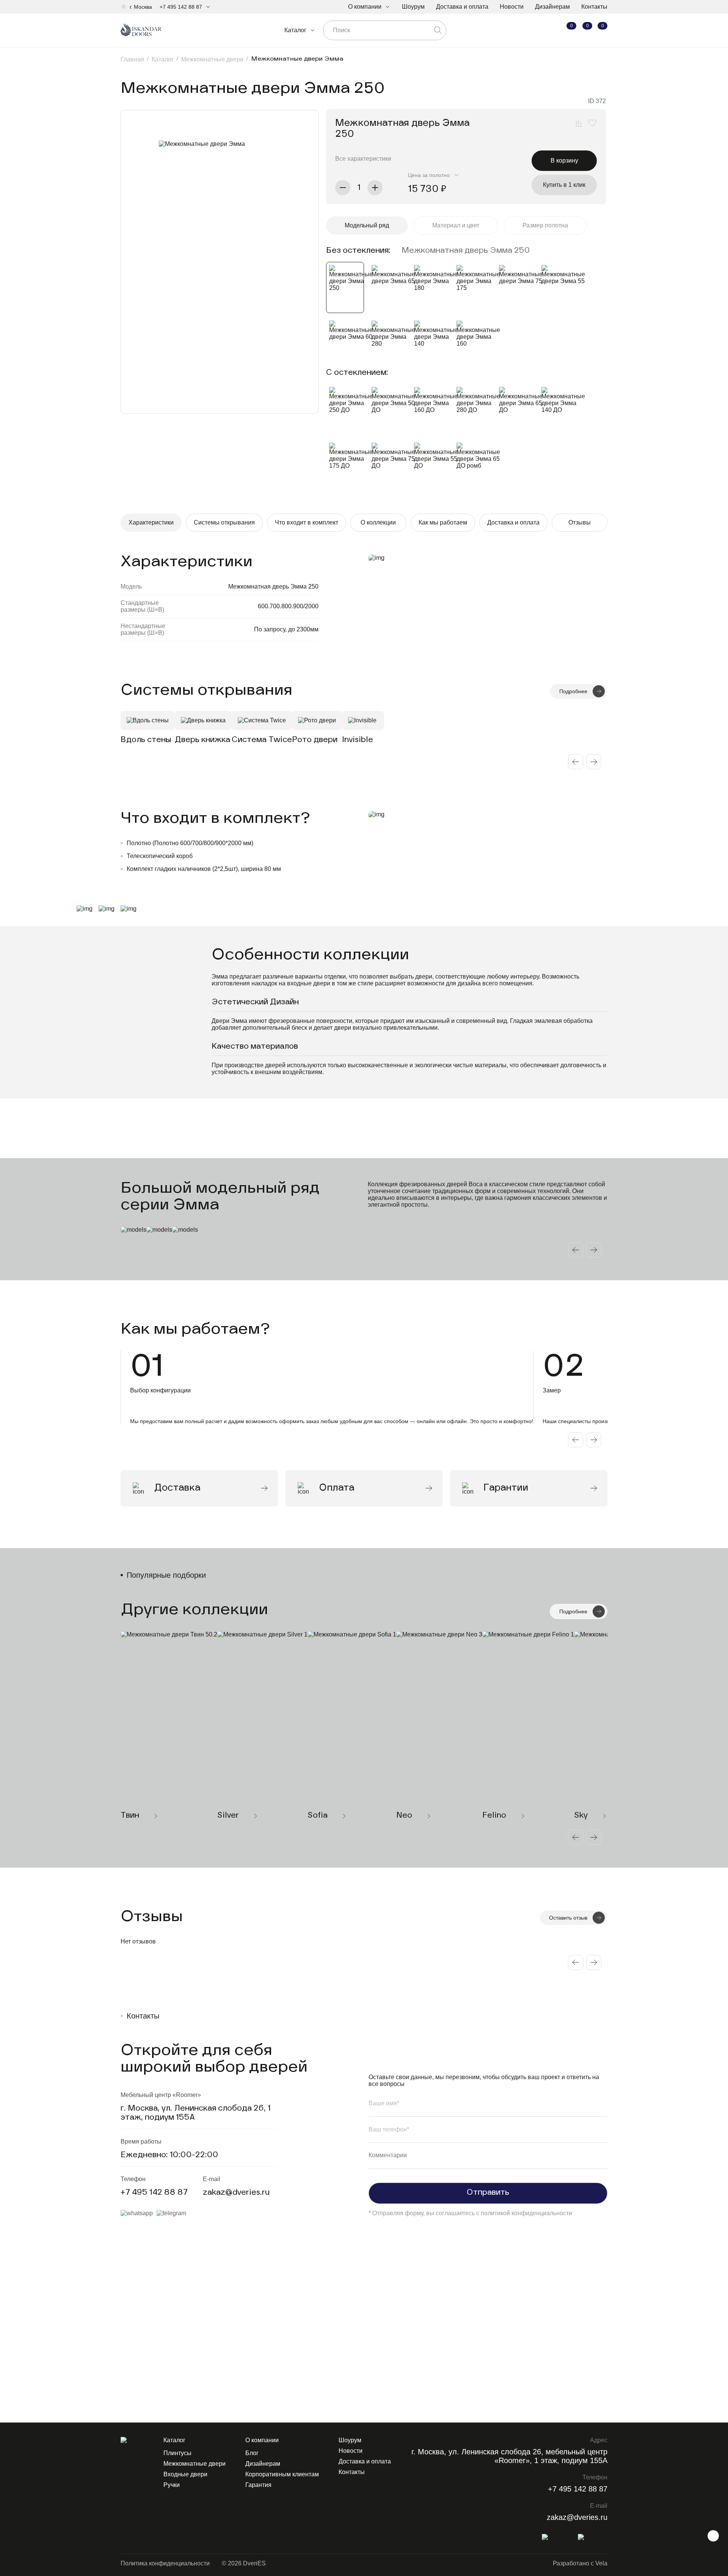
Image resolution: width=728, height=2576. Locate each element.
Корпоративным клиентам (282, 2474)
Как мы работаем (443, 522)
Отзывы (580, 522)
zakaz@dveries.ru (236, 2193)
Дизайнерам (552, 7)
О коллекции (378, 522)
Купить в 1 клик (564, 185)
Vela (601, 2563)
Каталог (295, 30)
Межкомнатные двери (195, 2464)
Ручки (172, 2485)
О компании (365, 7)
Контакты (594, 7)
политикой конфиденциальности (526, 2213)
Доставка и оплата (462, 7)
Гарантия (258, 2485)
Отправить (488, 2193)
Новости (512, 7)
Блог (252, 2453)
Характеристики (151, 522)
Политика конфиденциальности (165, 2563)
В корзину (564, 161)
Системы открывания (224, 522)
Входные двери (185, 2474)
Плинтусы (177, 2453)
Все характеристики (363, 159)
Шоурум (413, 7)
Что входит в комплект (307, 522)
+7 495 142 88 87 (181, 7)
